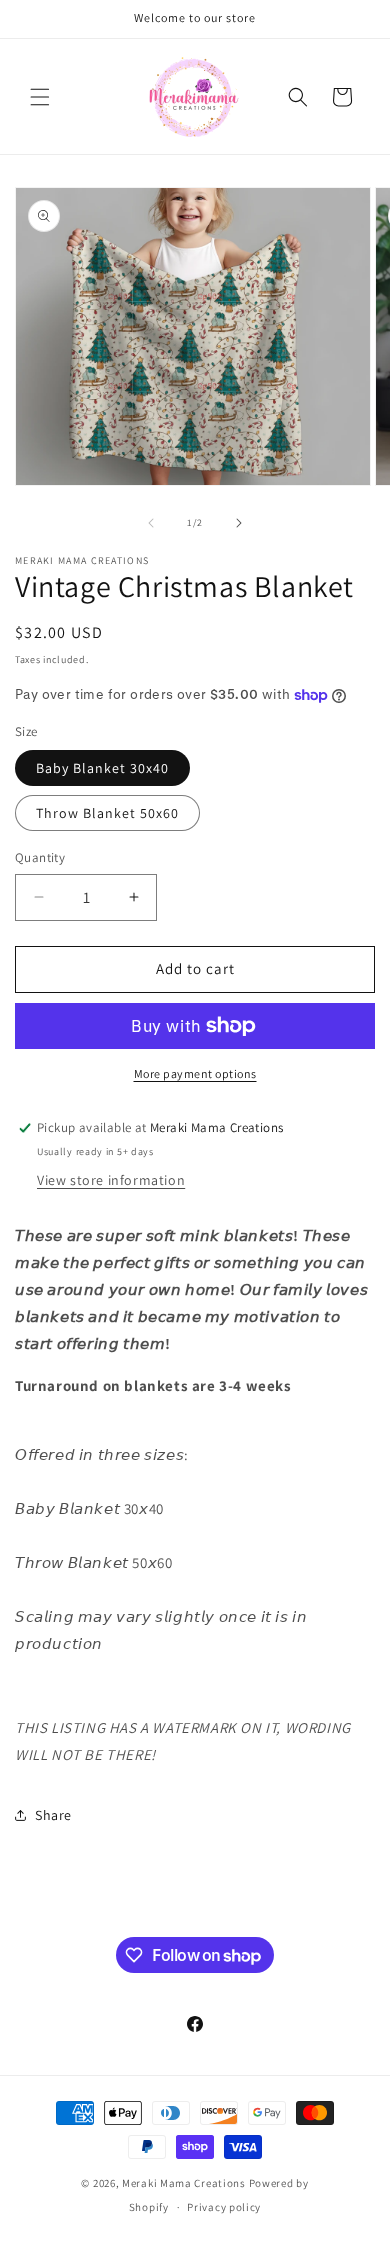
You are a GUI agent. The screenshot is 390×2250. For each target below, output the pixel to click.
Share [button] (53, 1815)
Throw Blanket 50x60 (107, 813)
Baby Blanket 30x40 (102, 768)
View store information (111, 1180)
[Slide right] (239, 523)
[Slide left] (151, 523)
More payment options (195, 1073)
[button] (40, 97)
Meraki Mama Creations (185, 2183)
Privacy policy (224, 2207)
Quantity (40, 857)
